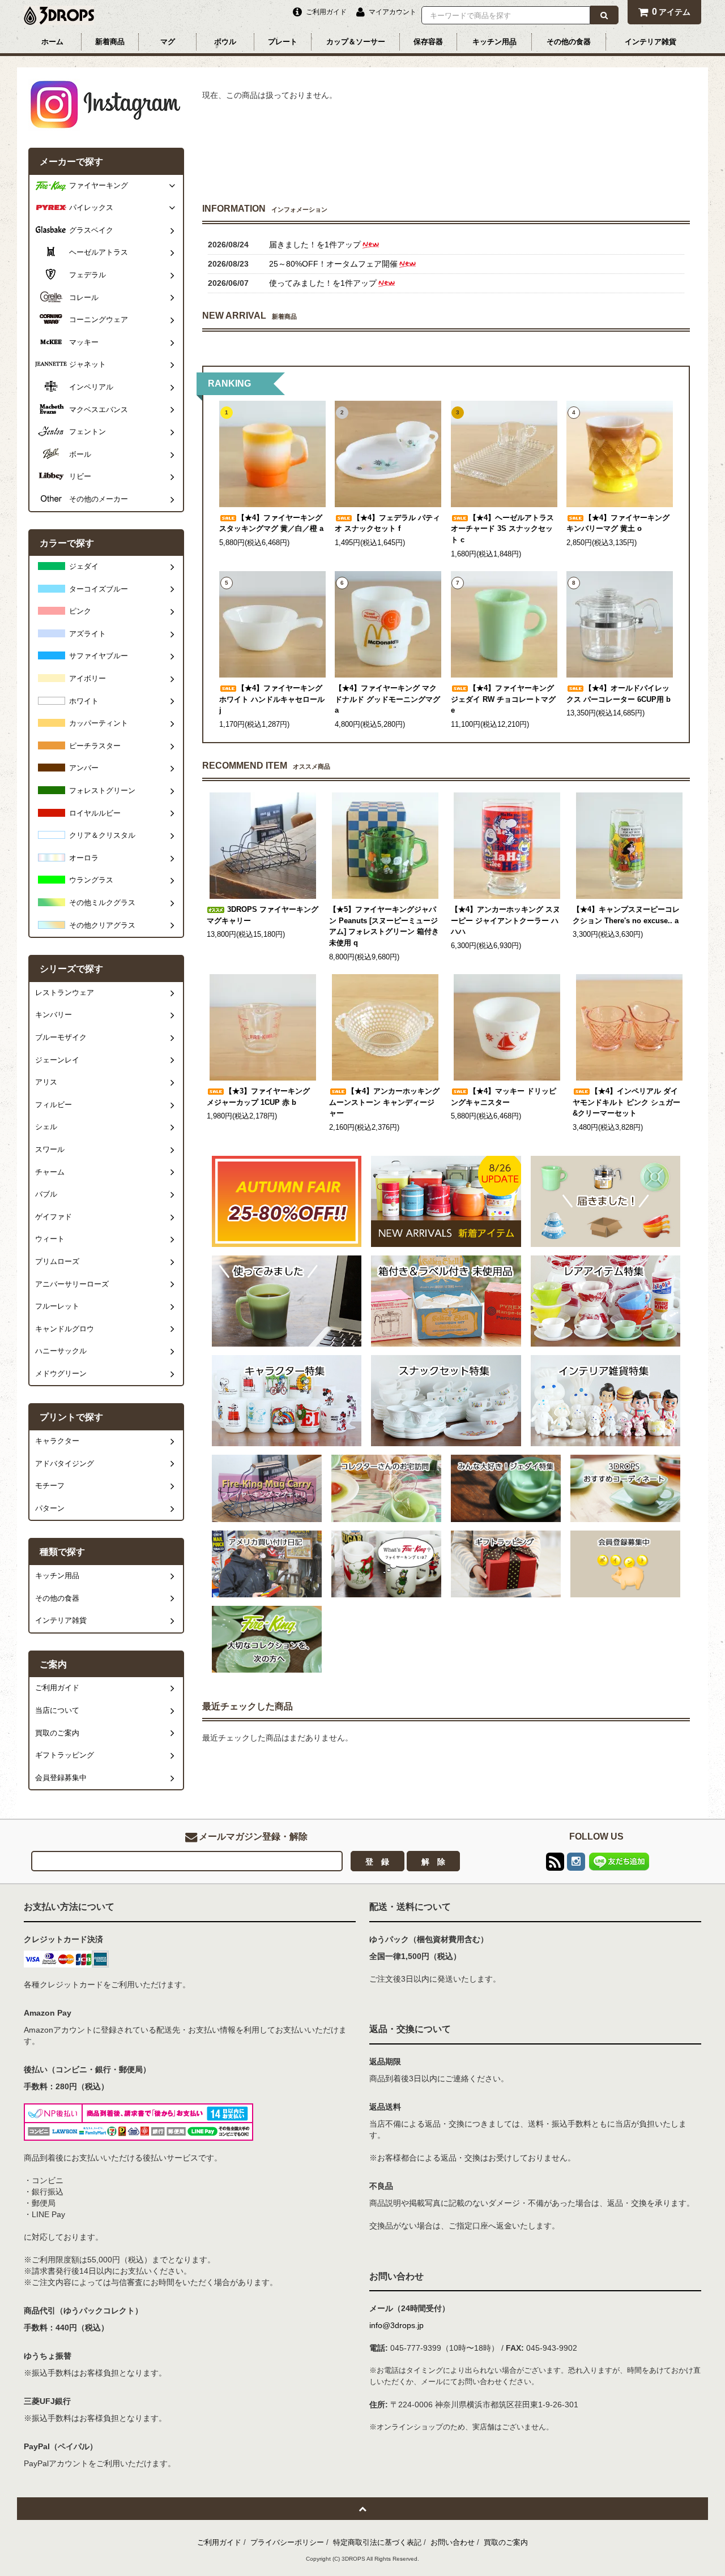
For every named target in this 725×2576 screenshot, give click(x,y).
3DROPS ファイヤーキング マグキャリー (263, 915)
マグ (168, 42)
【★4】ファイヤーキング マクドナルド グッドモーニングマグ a (387, 699)
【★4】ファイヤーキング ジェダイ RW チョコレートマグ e (503, 699)
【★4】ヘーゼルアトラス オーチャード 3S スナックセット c (502, 529)
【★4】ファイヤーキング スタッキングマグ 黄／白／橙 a (271, 524)
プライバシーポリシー (287, 2542)
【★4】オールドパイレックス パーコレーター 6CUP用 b (619, 694)
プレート (283, 42)
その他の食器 (569, 42)
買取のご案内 (506, 2542)
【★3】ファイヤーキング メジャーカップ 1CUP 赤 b (258, 1097)
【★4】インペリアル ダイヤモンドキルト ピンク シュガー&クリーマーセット (626, 1102)
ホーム (52, 42)
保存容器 (428, 42)
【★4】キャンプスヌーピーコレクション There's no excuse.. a (626, 915)
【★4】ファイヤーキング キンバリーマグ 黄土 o (618, 524)
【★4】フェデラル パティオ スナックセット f (387, 524)
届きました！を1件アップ (315, 245)
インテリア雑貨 (651, 42)
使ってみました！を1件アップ (323, 283)
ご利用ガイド (219, 2542)
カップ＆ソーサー (356, 42)
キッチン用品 (494, 42)
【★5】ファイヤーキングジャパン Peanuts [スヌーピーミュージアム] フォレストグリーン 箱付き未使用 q (384, 926)
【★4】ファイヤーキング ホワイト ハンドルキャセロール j (272, 699)
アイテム (671, 12)
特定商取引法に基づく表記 (377, 2542)
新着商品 (110, 42)
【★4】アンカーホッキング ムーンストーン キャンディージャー (384, 1102)
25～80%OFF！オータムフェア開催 (333, 264)
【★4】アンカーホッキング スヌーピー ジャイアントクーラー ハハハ (506, 921)
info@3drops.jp (396, 2325)
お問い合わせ (453, 2542)
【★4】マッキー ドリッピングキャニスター (504, 1097)
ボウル (225, 42)
